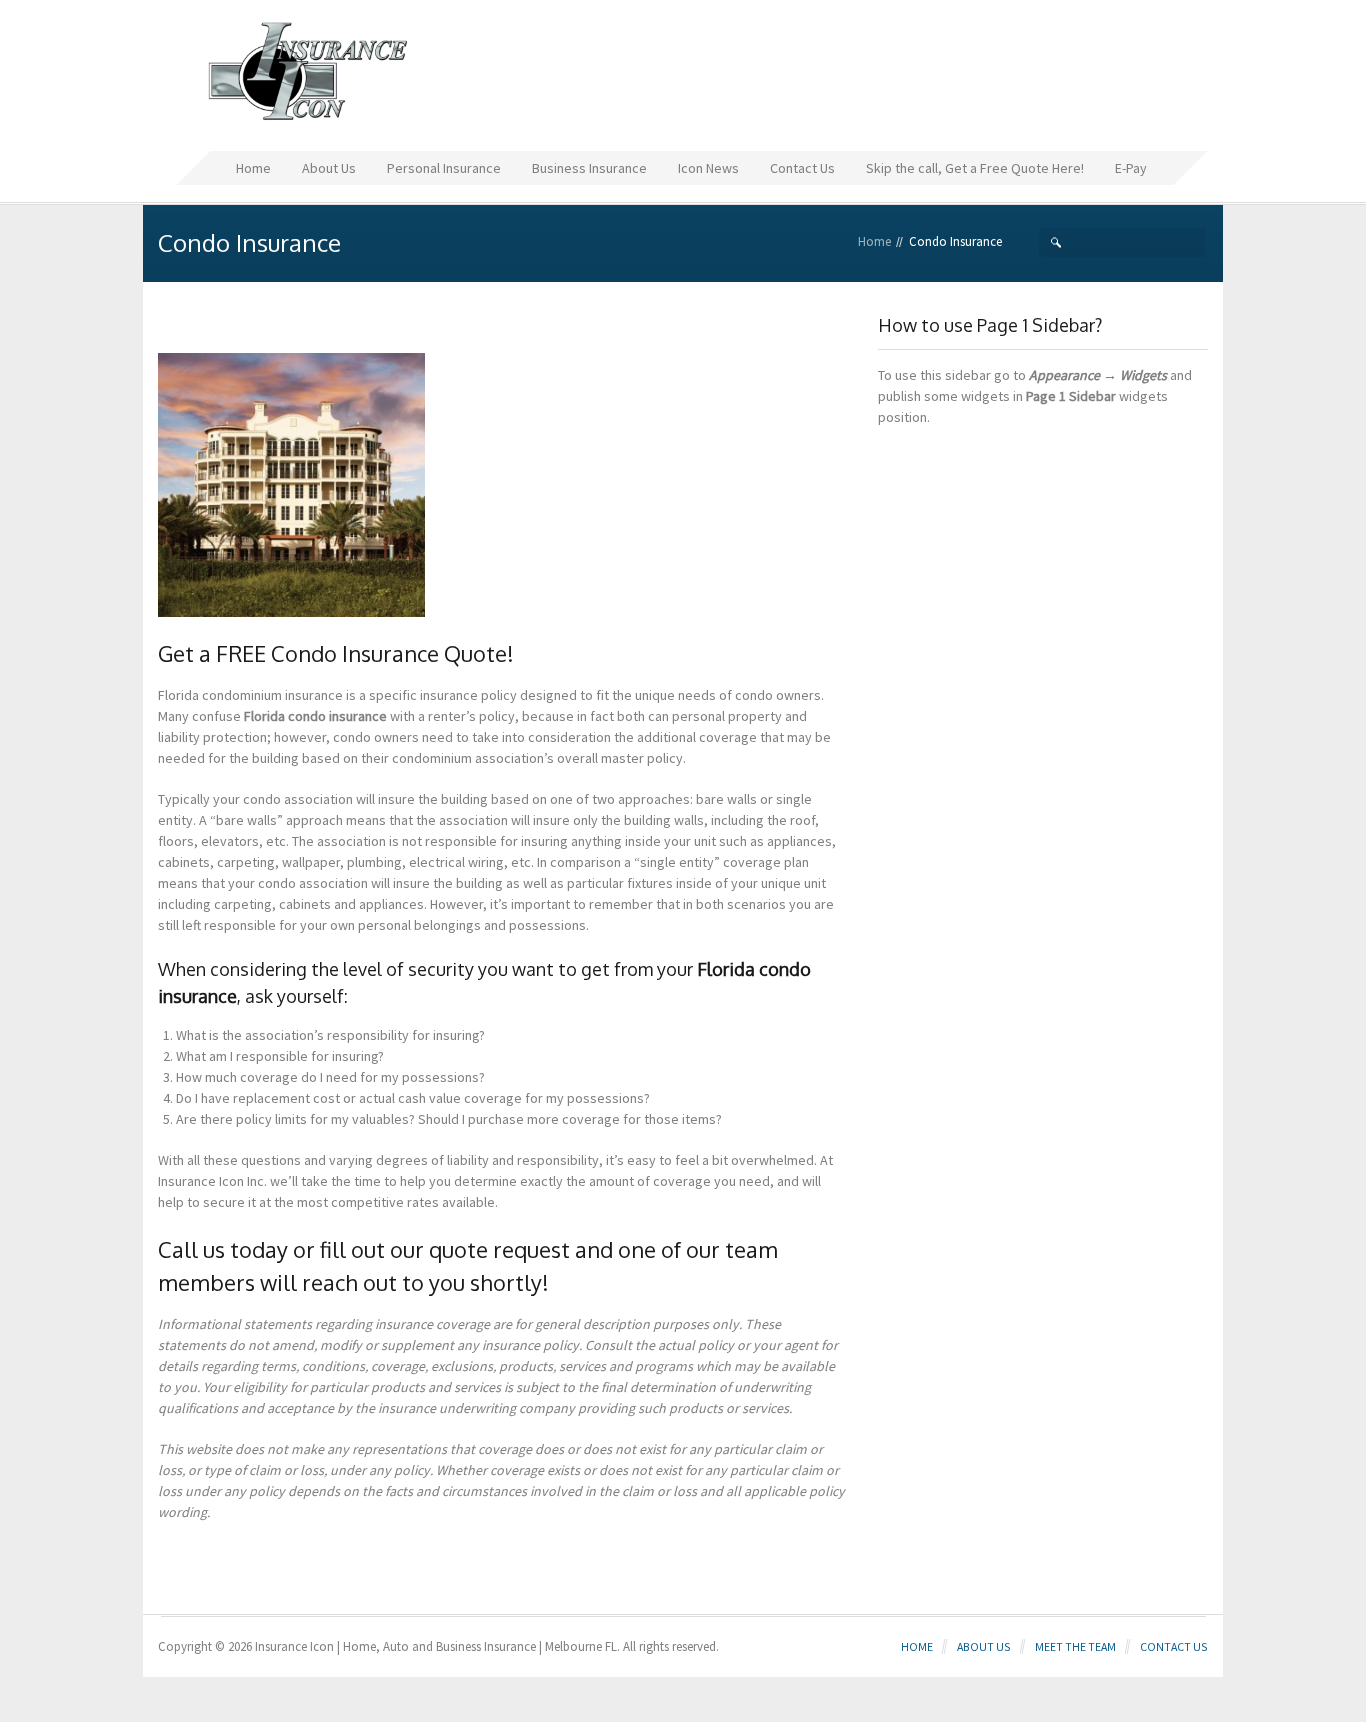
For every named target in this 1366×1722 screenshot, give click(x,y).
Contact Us (1174, 1646)
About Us (984, 1646)
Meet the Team (1075, 1646)
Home (874, 241)
